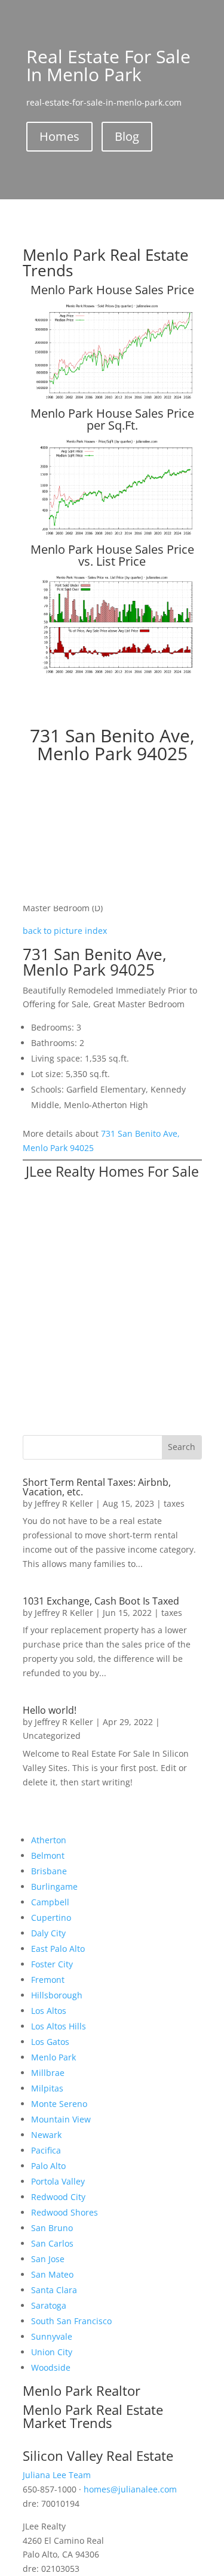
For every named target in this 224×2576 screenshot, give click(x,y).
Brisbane (49, 1871)
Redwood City (58, 2197)
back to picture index (65, 931)
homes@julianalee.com (130, 2489)
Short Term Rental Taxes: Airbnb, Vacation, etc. (97, 1487)
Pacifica (46, 2150)
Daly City (48, 1933)
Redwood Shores (65, 2212)
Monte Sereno (59, 2104)
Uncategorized (52, 1736)
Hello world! (50, 1710)
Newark (46, 2135)
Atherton (49, 1840)
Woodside (51, 2367)
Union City (52, 2352)
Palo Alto (48, 2166)
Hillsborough (57, 1995)
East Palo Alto (58, 1949)
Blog (127, 136)
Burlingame (54, 1887)
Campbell (50, 1902)
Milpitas (47, 2088)
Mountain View (61, 2119)
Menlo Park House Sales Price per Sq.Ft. (112, 419)
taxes (174, 1503)
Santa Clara (54, 2290)
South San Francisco (71, 2321)
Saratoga (49, 2305)
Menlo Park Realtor (82, 2390)
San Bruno (52, 2228)
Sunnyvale (52, 2336)
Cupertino (51, 1918)
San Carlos (52, 2243)
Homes (59, 136)
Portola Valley (58, 2181)
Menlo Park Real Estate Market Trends (93, 2416)
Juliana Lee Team (57, 2475)
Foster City (52, 1964)
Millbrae (48, 2073)
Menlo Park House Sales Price (112, 290)
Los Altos (49, 2011)
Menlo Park (53, 2057)
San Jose (48, 2259)
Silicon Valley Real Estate (98, 2455)
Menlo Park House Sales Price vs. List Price (112, 555)
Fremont (48, 1980)
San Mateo (52, 2274)
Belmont (48, 1855)
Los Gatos (50, 2042)
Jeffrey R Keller (64, 1503)
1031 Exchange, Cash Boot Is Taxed (101, 1601)
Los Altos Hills (59, 2026)
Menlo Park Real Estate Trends (106, 263)
